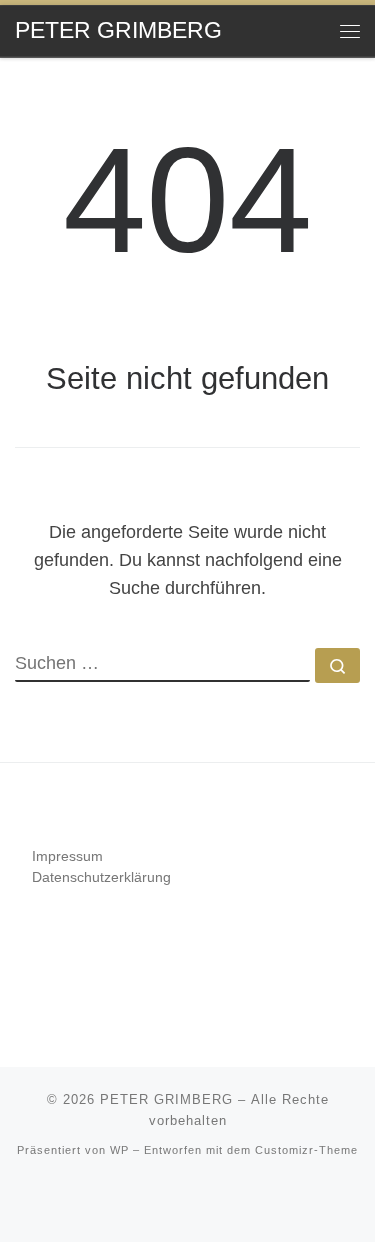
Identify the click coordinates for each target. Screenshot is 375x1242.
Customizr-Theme (306, 1150)
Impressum (67, 856)
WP (119, 1150)
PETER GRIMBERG (166, 1099)
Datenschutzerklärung (101, 877)
